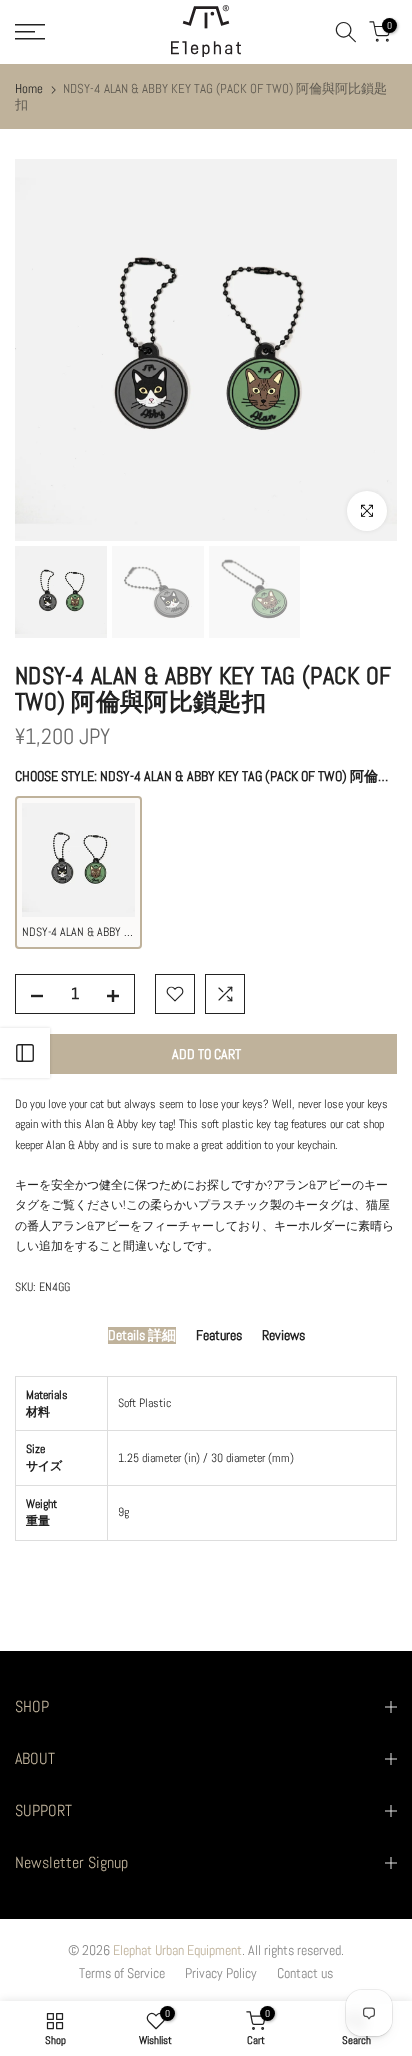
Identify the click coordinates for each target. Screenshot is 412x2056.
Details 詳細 (142, 1335)
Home (29, 88)
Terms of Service (122, 1973)
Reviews (283, 1335)
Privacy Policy (221, 1973)
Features (219, 1335)
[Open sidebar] (25, 1053)
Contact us (305, 1973)
